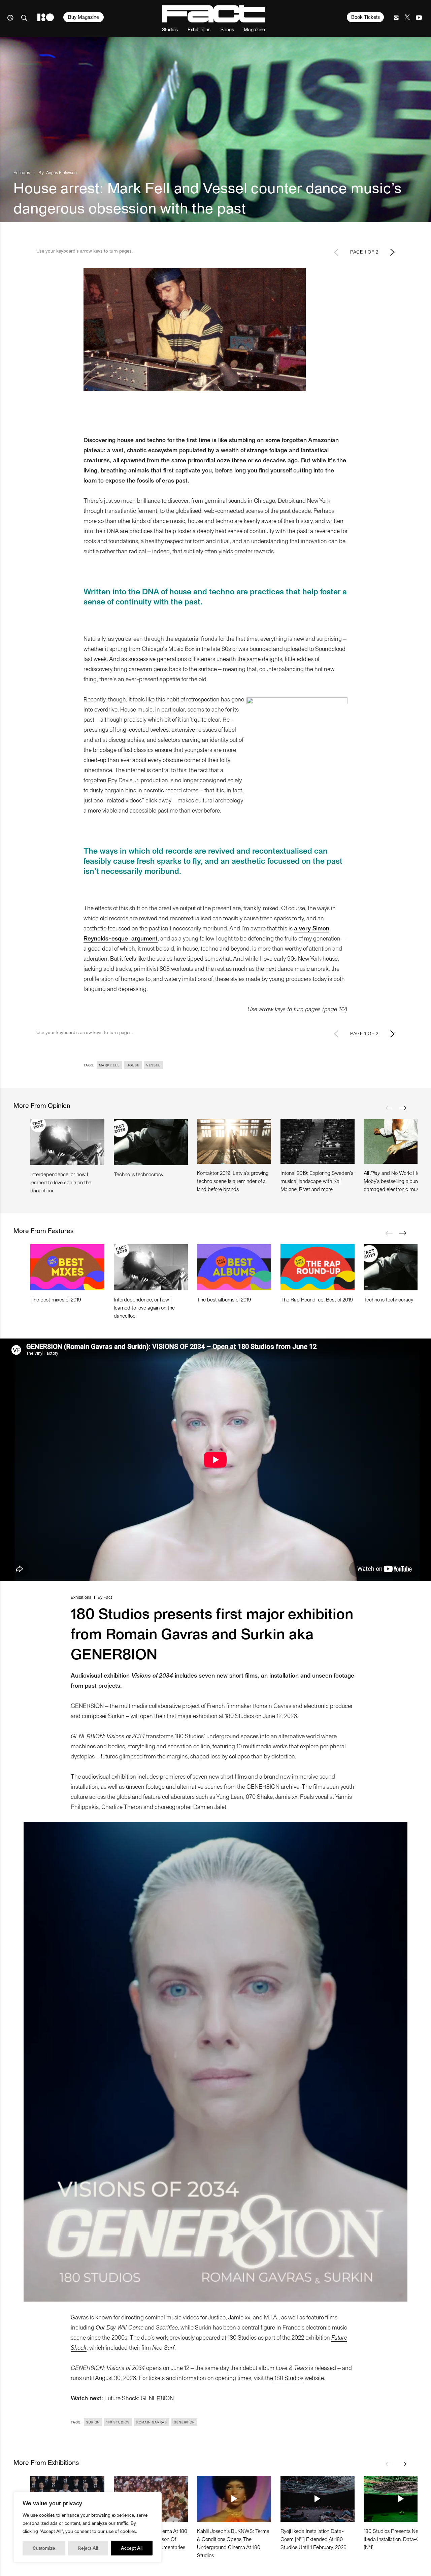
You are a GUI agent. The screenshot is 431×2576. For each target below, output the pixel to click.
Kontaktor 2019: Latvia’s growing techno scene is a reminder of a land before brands (233, 1181)
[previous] (389, 1108)
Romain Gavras (152, 2422)
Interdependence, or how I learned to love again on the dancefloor (61, 1182)
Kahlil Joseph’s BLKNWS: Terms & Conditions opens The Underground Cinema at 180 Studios (233, 2543)
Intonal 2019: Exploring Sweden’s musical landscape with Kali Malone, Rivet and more (317, 1181)
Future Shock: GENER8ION (139, 2398)
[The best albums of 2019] (234, 1267)
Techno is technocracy (139, 1174)
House (133, 1065)
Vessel (153, 1065)
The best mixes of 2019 (56, 1299)
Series (227, 29)
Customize (44, 2548)
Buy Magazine (84, 17)
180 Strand (46, 17)
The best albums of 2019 (224, 1299)
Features (22, 172)
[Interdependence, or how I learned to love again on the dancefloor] (67, 1142)
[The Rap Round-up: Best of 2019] (318, 1267)
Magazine (254, 29)
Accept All (132, 2548)
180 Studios (289, 2377)
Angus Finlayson (61, 172)
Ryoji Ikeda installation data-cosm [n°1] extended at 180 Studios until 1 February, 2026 (313, 2539)
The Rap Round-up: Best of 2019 (317, 1299)
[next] (402, 1108)
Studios (170, 29)
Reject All (88, 2548)
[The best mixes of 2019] (67, 1267)
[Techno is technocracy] (151, 1142)
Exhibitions (199, 29)
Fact (108, 1597)
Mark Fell (109, 1065)
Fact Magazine (213, 14)
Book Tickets (366, 17)
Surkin (93, 2422)
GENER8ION (184, 2422)
